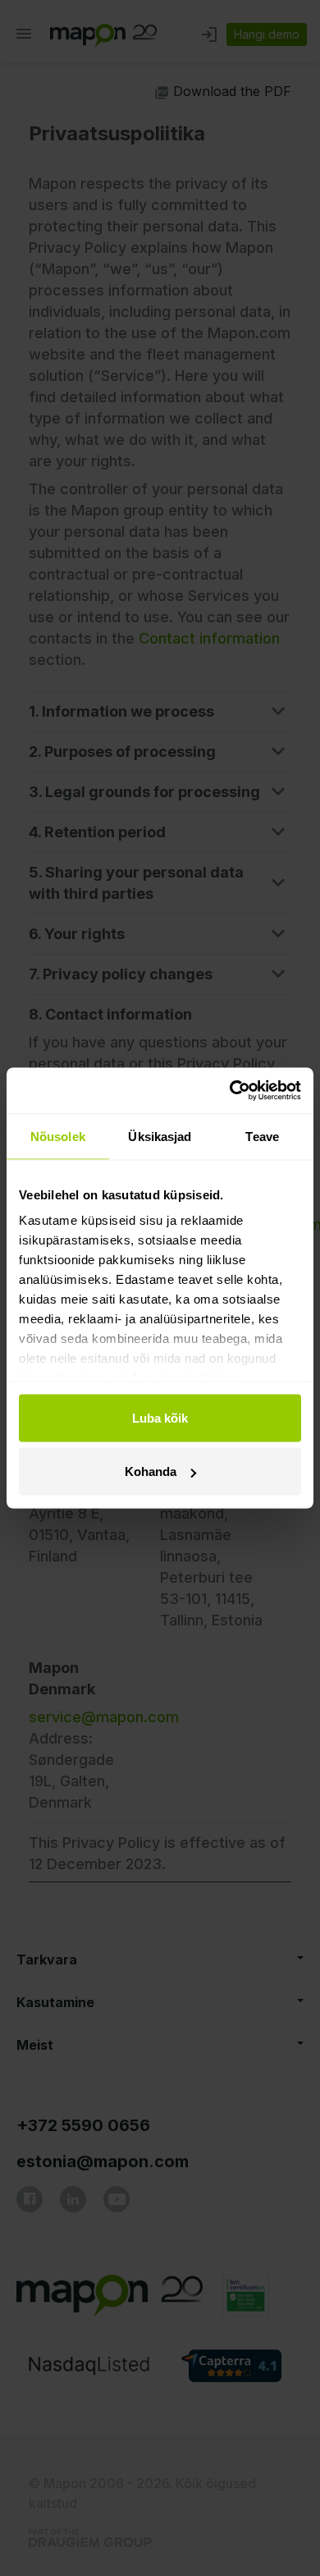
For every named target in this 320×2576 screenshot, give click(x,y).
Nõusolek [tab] (58, 1136)
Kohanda (151, 1471)
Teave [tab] (262, 1136)
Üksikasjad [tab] (160, 1136)
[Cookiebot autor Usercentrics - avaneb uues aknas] (230, 1091)
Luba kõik (160, 1417)
